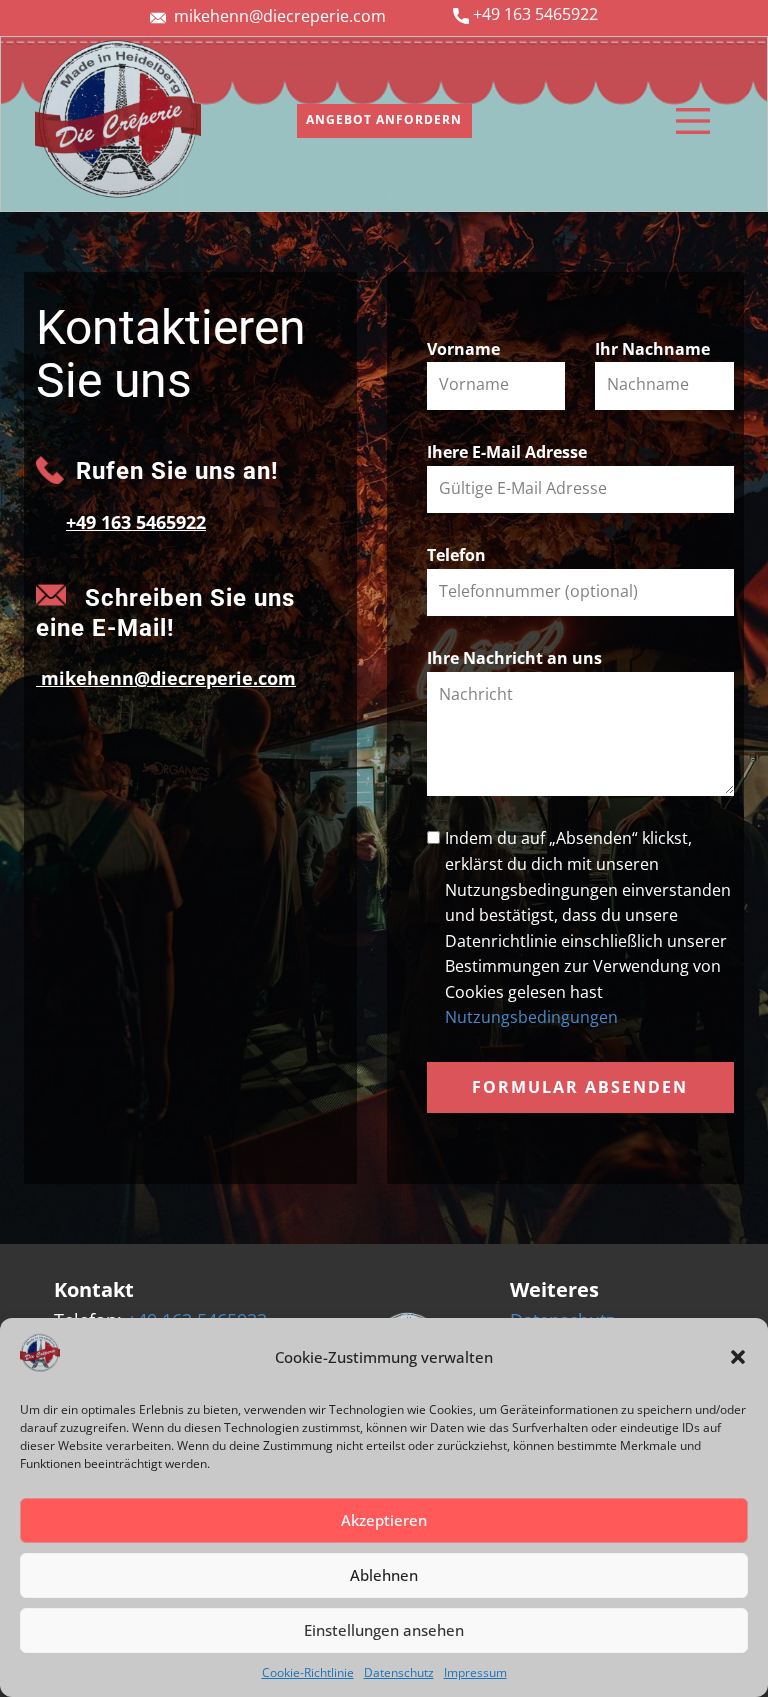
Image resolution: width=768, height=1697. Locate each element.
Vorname (463, 349)
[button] (738, 1357)
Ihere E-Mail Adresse (507, 452)
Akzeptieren (384, 1520)
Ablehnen (384, 1575)
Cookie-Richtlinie (308, 1672)
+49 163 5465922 (535, 14)
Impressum (475, 1672)
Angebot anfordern (384, 119)
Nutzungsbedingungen (531, 1017)
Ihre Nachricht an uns (514, 658)
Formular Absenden (580, 1087)
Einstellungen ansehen (384, 1630)
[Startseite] (118, 120)
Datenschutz (399, 1672)
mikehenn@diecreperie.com (280, 16)
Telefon (456, 555)
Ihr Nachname (652, 349)
